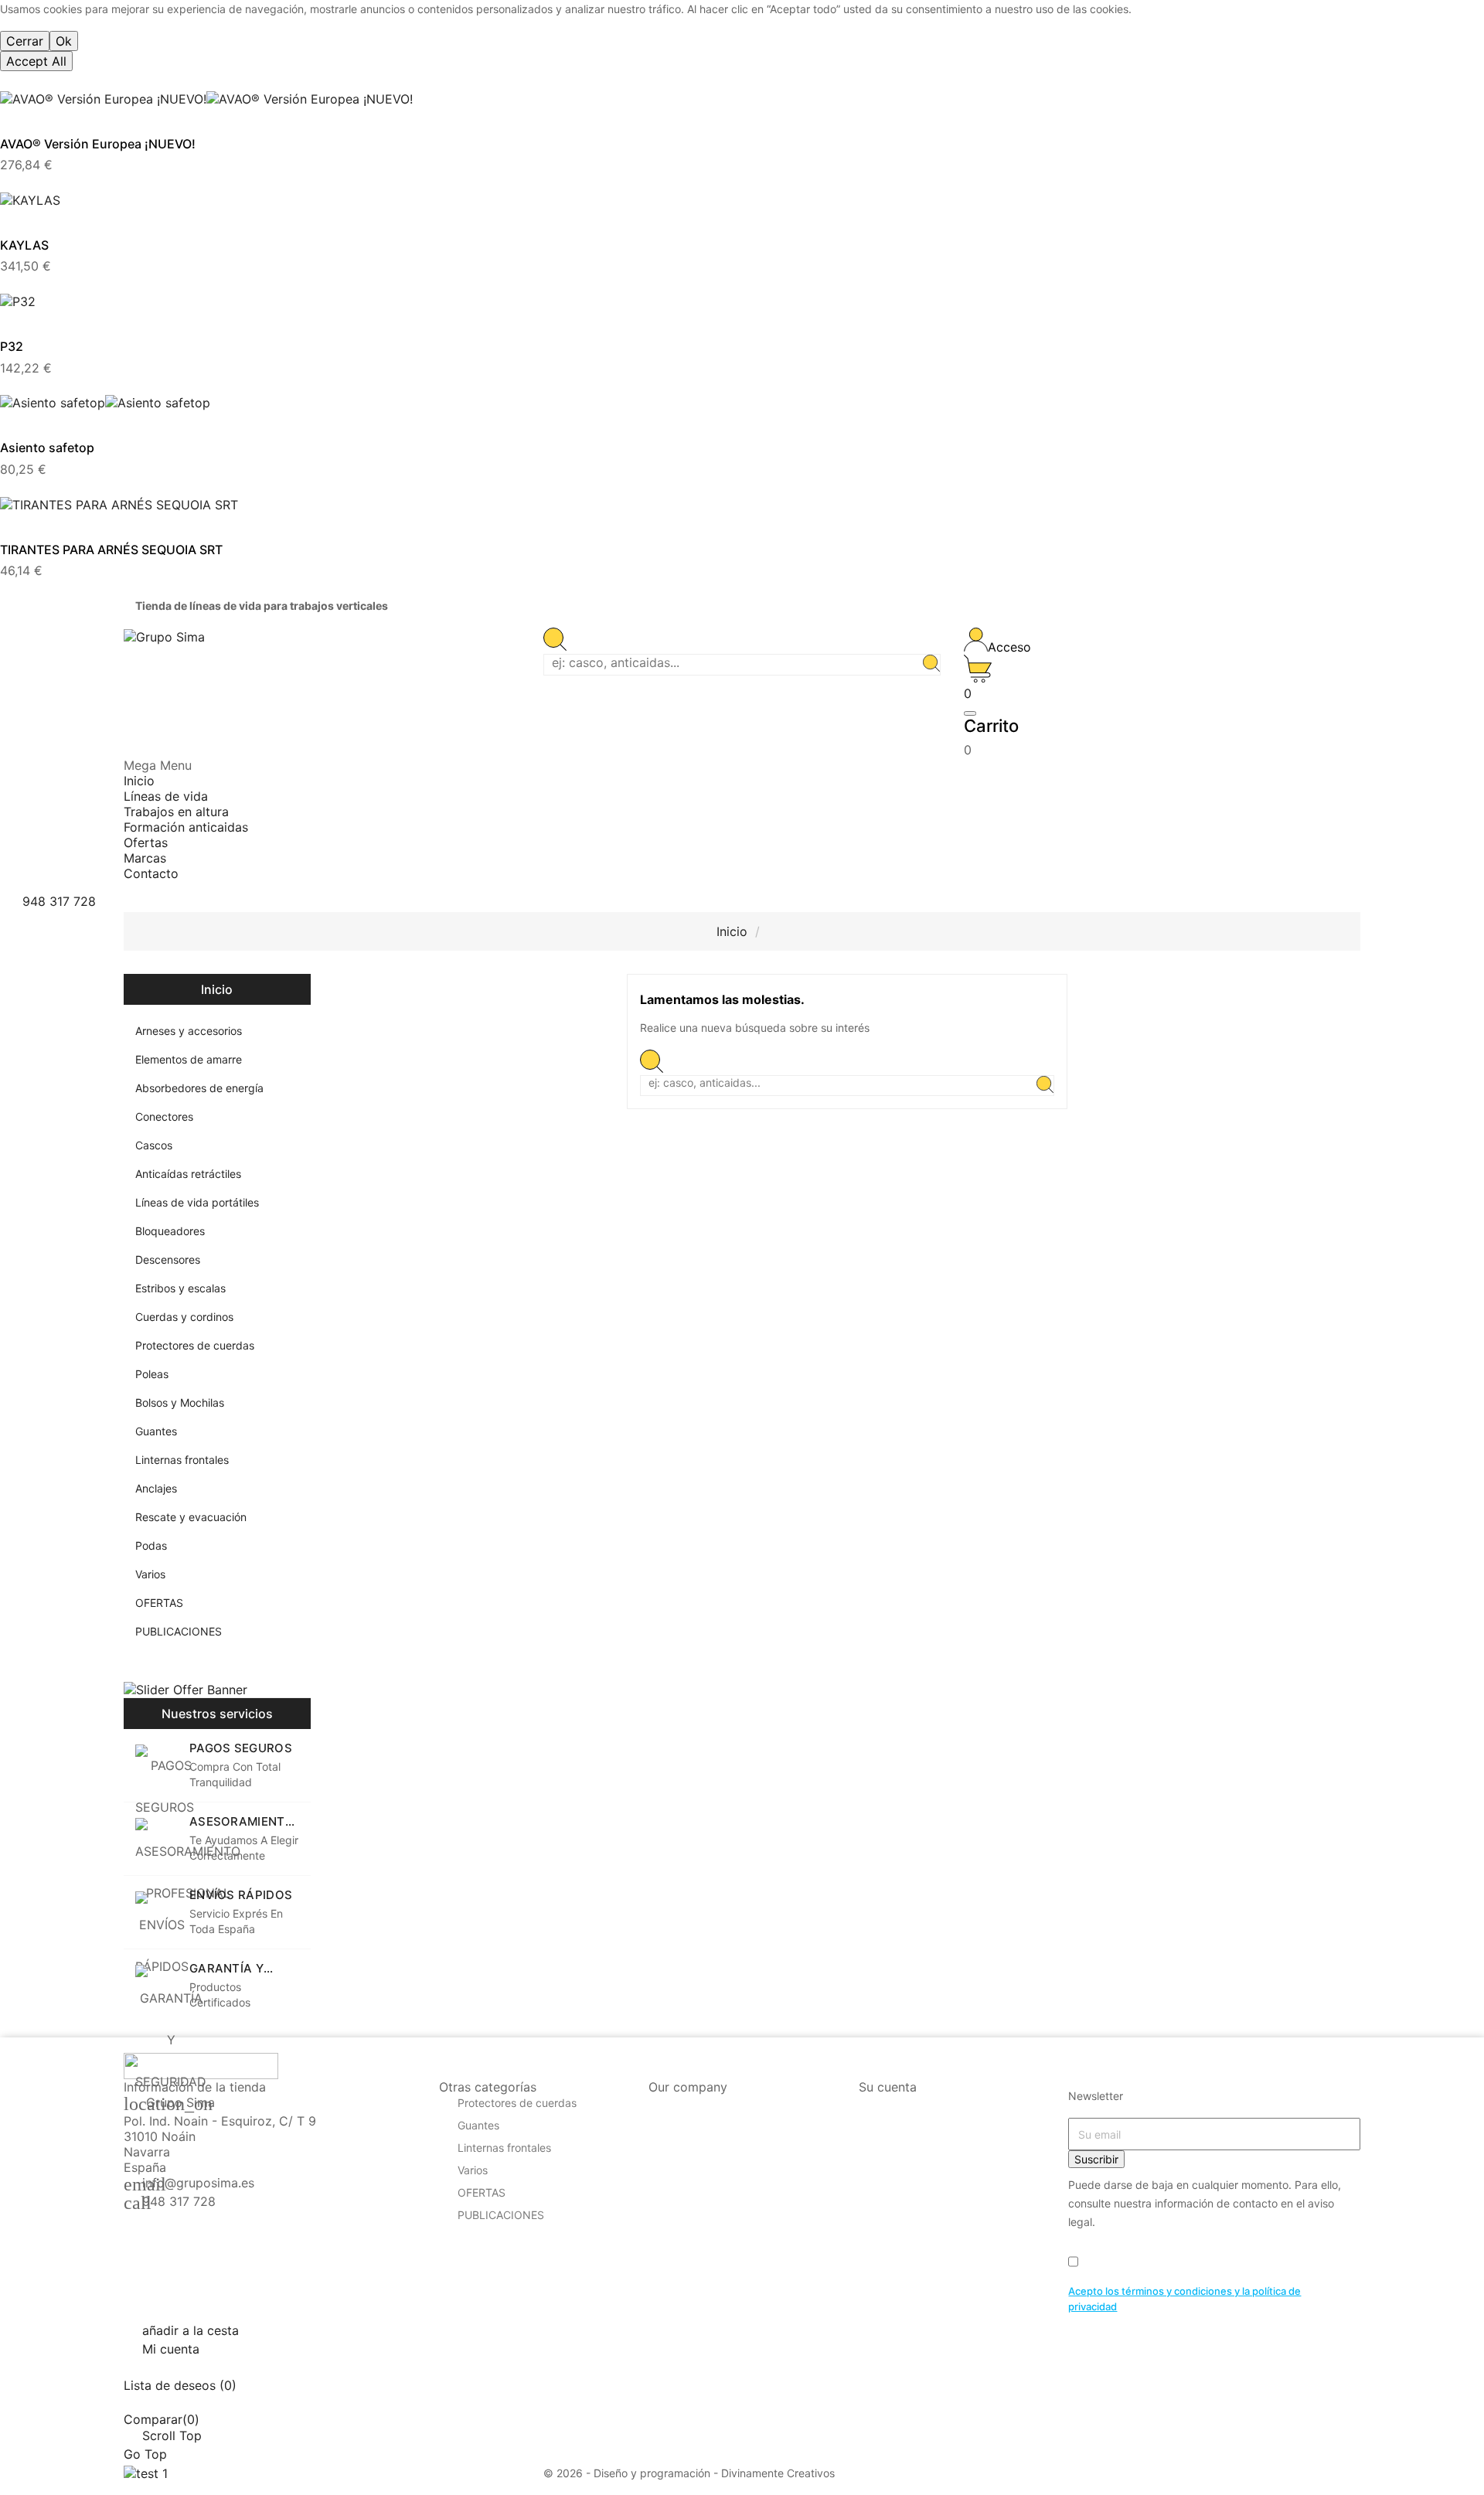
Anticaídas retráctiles (188, 1174)
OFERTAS (159, 1603)
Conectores (164, 1116)
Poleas (152, 1374)
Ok (64, 41)
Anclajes (156, 1488)
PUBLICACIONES (179, 1631)
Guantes (156, 1431)
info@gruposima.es (198, 2183)
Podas (151, 1545)
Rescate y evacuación (191, 1517)
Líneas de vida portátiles (197, 1202)
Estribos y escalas (180, 1288)
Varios (150, 1574)
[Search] (931, 665)
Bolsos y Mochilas (180, 1402)
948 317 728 (179, 2201)
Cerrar (25, 41)
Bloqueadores (170, 1231)
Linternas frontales (182, 1460)
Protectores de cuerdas (195, 1345)
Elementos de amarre (189, 1059)
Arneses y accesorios (189, 1031)
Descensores (168, 1259)
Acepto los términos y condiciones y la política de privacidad (1184, 2299)
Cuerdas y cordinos (184, 1317)
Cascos (154, 1145)
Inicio (217, 989)
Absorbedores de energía (199, 1088)
